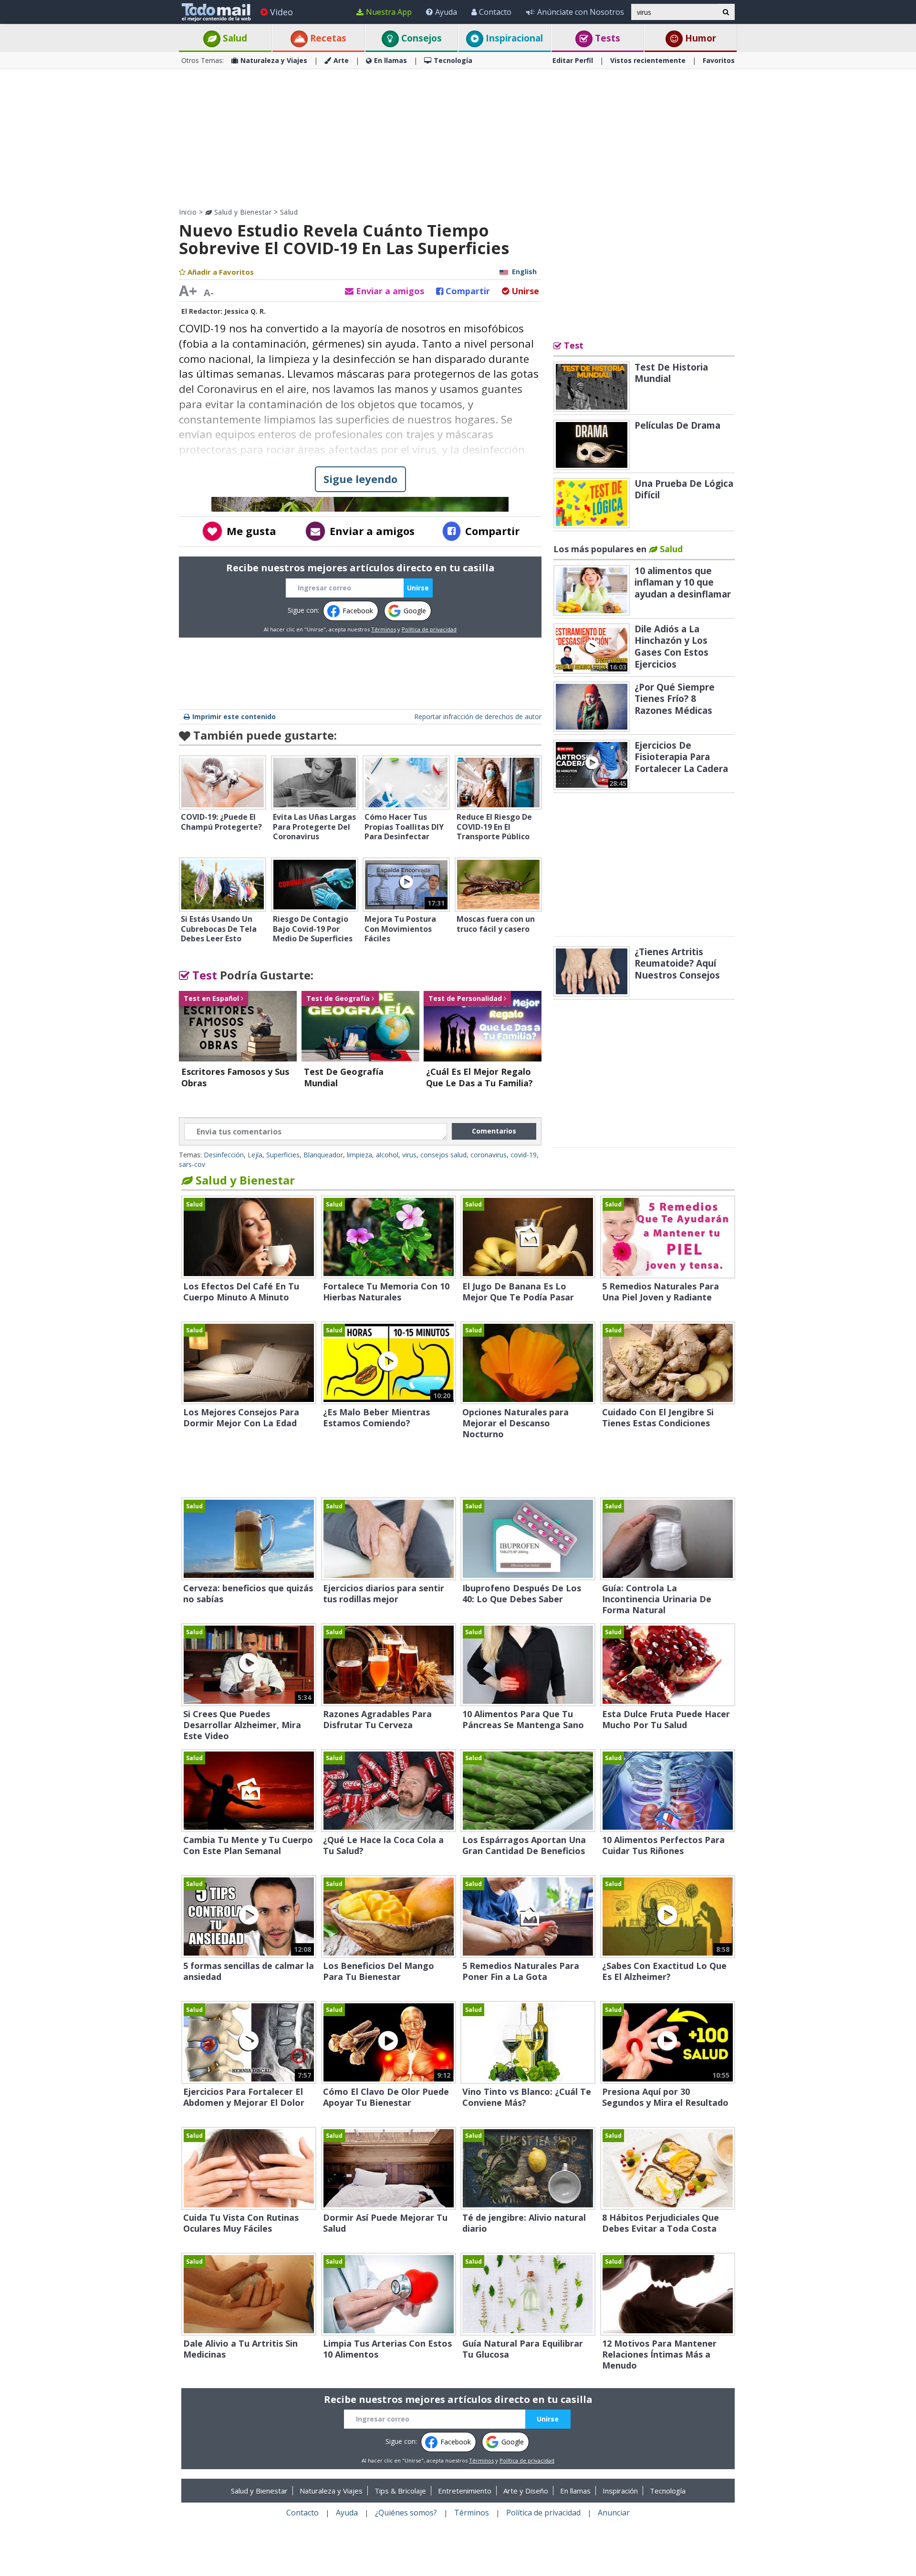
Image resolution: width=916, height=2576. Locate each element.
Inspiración (620, 2491)
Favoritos (719, 60)
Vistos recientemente (648, 60)
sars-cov (192, 1164)
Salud (234, 38)
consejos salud (443, 1155)
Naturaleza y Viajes (274, 60)
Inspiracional (513, 38)
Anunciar (614, 2513)
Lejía (255, 1155)
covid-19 (524, 1155)
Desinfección (224, 1155)
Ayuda (446, 12)
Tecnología (453, 60)
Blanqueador (323, 1155)
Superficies (283, 1155)
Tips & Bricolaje (400, 2491)
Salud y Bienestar (242, 212)
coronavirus (489, 1155)
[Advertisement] (458, 138)
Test (203, 975)
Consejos (420, 38)
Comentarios (494, 1131)
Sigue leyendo (360, 479)
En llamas (390, 60)
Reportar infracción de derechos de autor (478, 716)
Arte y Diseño (526, 2491)
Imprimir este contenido (234, 716)
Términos (384, 629)
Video (281, 12)
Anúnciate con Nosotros (581, 12)
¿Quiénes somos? (406, 2513)
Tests (606, 38)
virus (409, 1155)
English (524, 272)
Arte (341, 60)
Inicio (188, 212)
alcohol (387, 1155)
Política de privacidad (429, 629)
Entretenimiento (465, 2491)
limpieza (359, 1155)
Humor (699, 38)
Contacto (495, 12)
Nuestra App (389, 12)
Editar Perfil (573, 60)
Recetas (327, 38)
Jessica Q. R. (245, 311)
